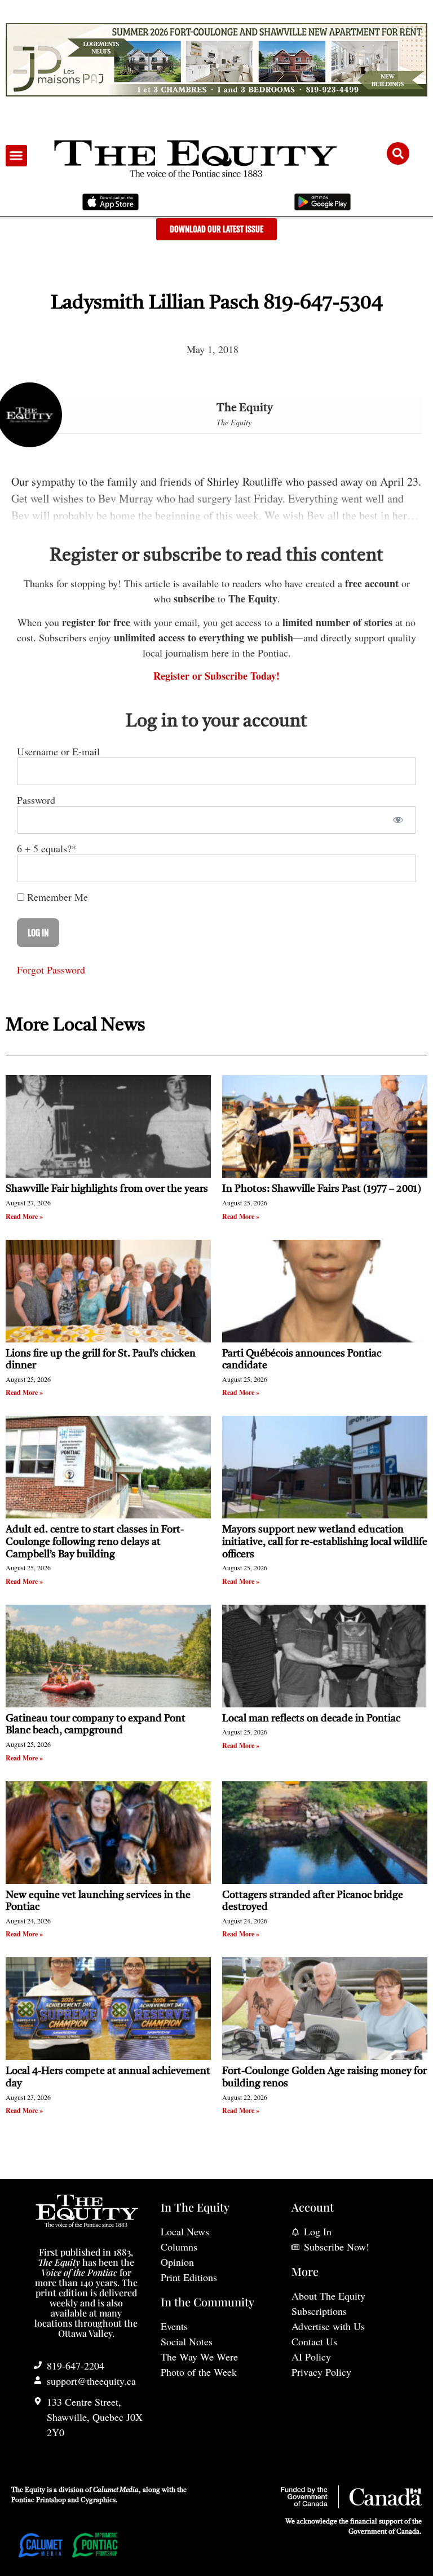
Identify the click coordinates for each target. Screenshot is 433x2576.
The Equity (245, 408)
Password (36, 800)
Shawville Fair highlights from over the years (107, 1189)
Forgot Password (51, 970)
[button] (16, 156)
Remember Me (56, 897)
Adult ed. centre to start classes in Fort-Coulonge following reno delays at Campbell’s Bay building (95, 1542)
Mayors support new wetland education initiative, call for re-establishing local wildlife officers (325, 1542)
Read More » (24, 1216)
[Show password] (398, 820)
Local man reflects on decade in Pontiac (311, 1719)
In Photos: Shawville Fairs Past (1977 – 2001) (322, 1189)
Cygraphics (98, 2500)
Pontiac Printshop (39, 2500)
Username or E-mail (58, 751)
